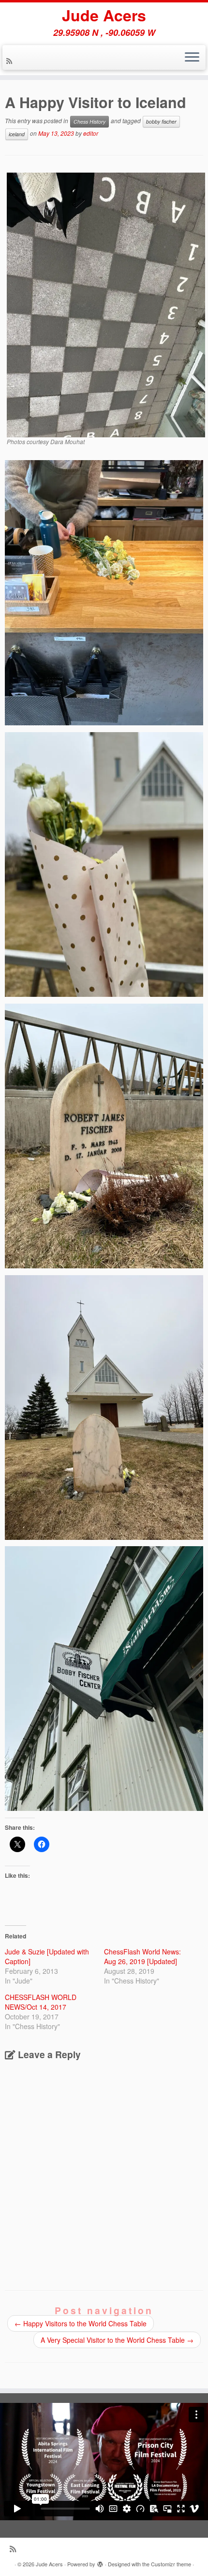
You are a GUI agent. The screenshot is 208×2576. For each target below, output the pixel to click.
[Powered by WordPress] (100, 2562)
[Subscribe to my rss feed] (11, 61)
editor (91, 133)
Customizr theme (171, 2564)
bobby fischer (161, 121)
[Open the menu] (192, 58)
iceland (17, 134)
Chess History (89, 121)
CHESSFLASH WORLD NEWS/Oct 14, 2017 (41, 2002)
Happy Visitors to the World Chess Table (81, 2323)
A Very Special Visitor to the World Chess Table (117, 2340)
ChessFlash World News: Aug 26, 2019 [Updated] (142, 1956)
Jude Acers (104, 15)
